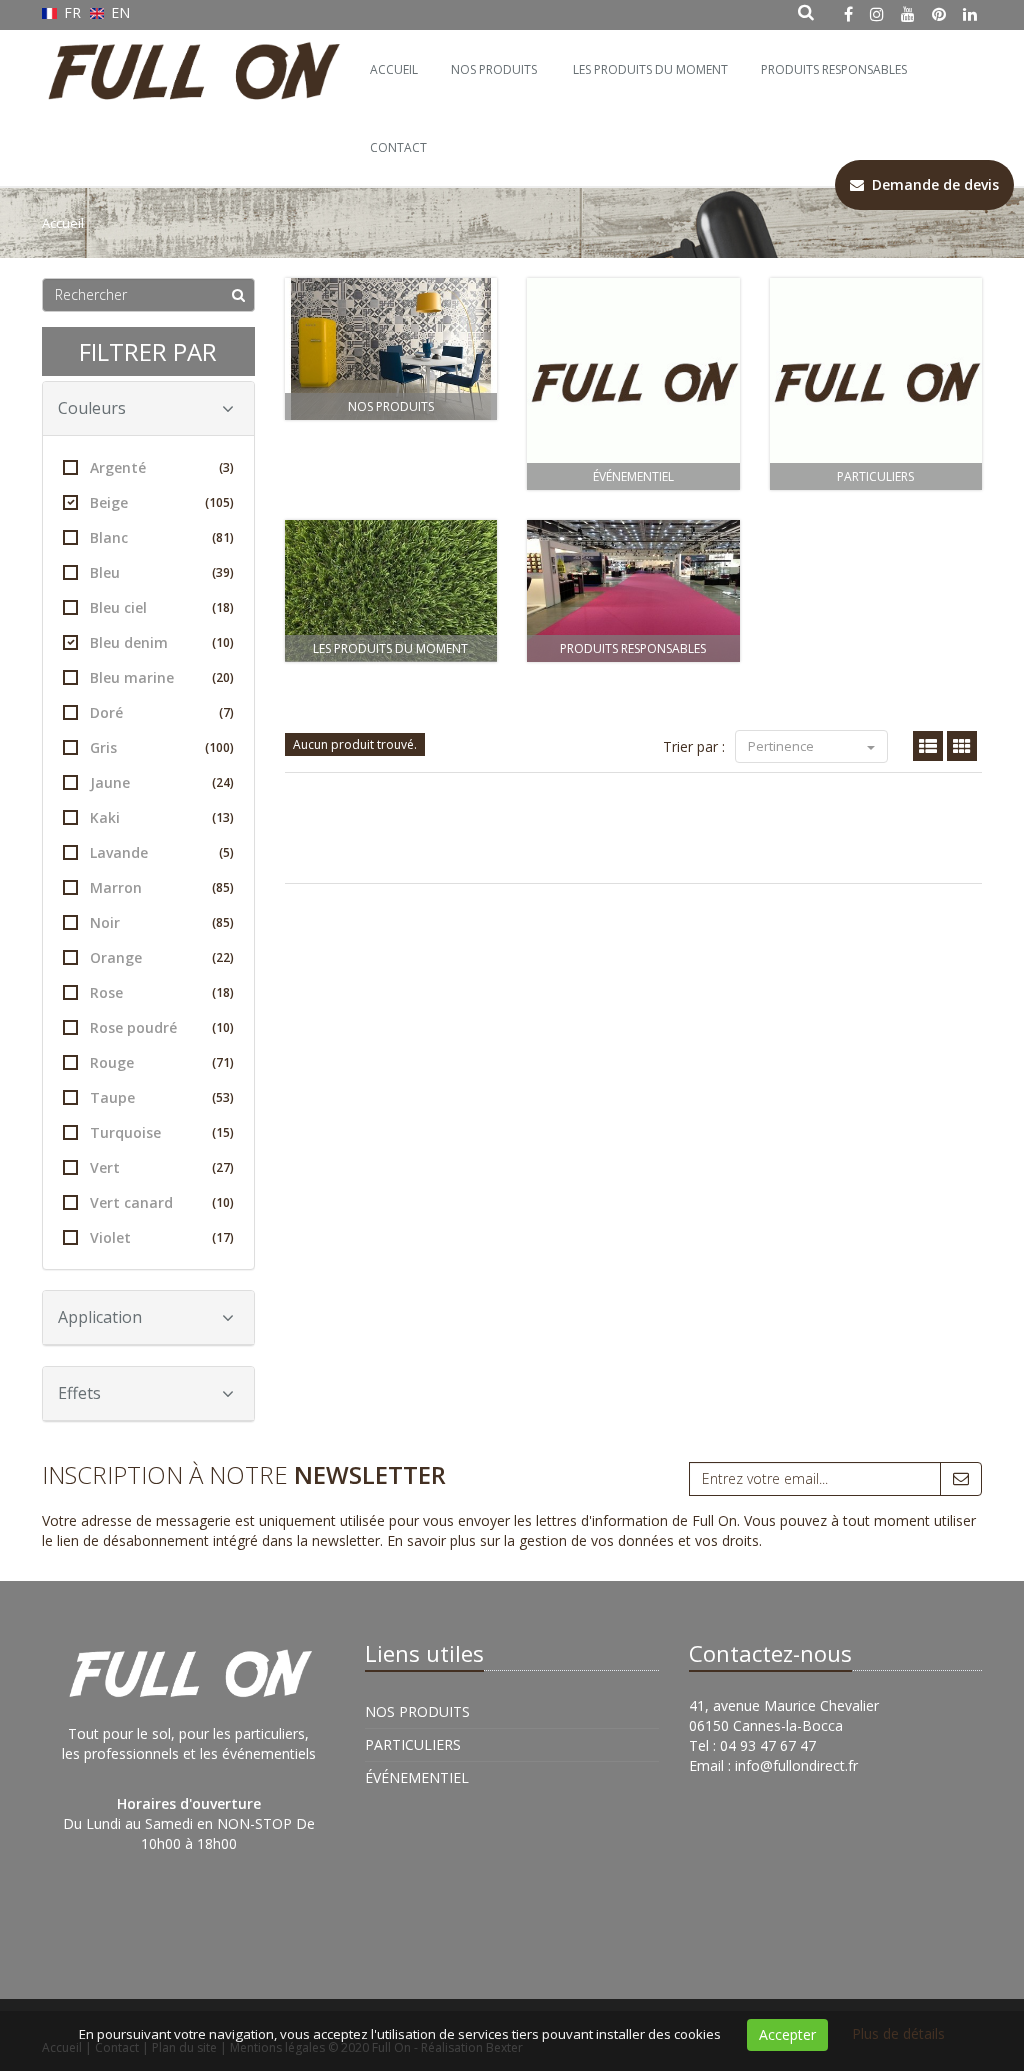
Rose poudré (162, 1027)
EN (118, 12)
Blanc (162, 537)
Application (100, 1317)
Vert (162, 1167)
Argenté (162, 467)
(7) (226, 712)
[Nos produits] (391, 349)
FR (72, 12)
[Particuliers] (876, 384)
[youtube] (908, 14)
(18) (223, 607)
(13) (223, 817)
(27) (223, 1167)
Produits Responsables (633, 648)
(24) (223, 782)
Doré (162, 712)
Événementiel (633, 476)
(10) (223, 642)
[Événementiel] (633, 384)
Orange (162, 957)
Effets (79, 1393)
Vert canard (162, 1202)
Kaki (162, 817)
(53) (223, 1097)
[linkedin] (970, 14)
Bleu (162, 572)
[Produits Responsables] (633, 591)
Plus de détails (898, 2033)
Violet (162, 1237)
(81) (223, 537)
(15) (223, 1132)
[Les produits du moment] (391, 591)
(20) (223, 677)
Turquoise (162, 1132)
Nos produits (391, 406)
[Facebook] (848, 14)
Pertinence (782, 746)
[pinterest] (939, 14)
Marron (162, 887)
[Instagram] (877, 14)
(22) (223, 957)
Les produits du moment (390, 648)
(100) (219, 747)
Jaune (162, 782)
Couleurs (92, 408)
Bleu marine (162, 677)
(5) (226, 852)
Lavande (162, 852)
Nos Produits (494, 69)
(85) (223, 887)
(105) (219, 502)
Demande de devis (931, 184)
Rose (162, 992)
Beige (162, 502)
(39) (223, 572)
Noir (162, 922)
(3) (226, 467)
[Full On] (189, 55)
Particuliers (875, 476)
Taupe (162, 1097)
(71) (223, 1062)
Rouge (162, 1062)
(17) (223, 1237)
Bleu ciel (162, 607)
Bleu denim (162, 642)
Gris (162, 747)
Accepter (787, 2034)
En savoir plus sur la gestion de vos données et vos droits (573, 1540)
